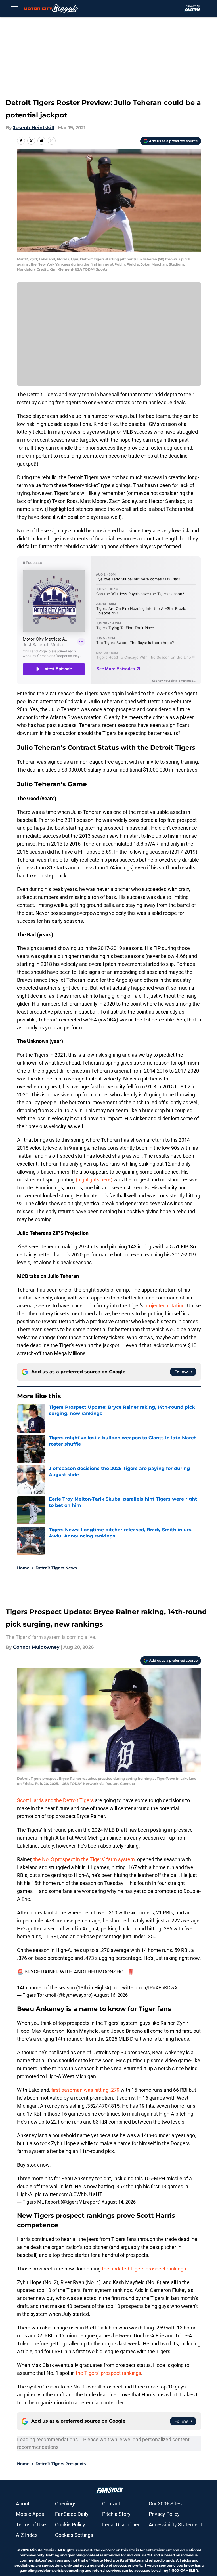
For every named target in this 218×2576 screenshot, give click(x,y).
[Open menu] (15, 9)
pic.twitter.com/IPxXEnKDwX (145, 1988)
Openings (66, 2504)
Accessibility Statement (175, 2525)
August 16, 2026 (111, 1995)
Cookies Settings (74, 2535)
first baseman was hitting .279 (85, 2090)
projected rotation (164, 1306)
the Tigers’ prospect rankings (108, 2373)
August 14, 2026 (119, 2202)
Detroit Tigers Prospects (61, 2464)
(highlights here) (94, 1180)
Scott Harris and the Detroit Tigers (55, 1800)
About (23, 2504)
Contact (111, 2504)
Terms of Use (31, 2525)
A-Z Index (27, 2535)
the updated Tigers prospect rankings (144, 2269)
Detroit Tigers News (56, 1568)
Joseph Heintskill (34, 128)
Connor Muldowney (36, 1647)
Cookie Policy (70, 2525)
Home (23, 1568)
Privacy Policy (164, 2514)
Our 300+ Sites (165, 2504)
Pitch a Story (116, 2514)
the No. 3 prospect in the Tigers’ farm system (84, 1859)
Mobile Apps (30, 2514)
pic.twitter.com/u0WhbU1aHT (69, 2194)
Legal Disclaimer (121, 2525)
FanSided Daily (72, 2514)
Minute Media (42, 2550)
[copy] (52, 141)
